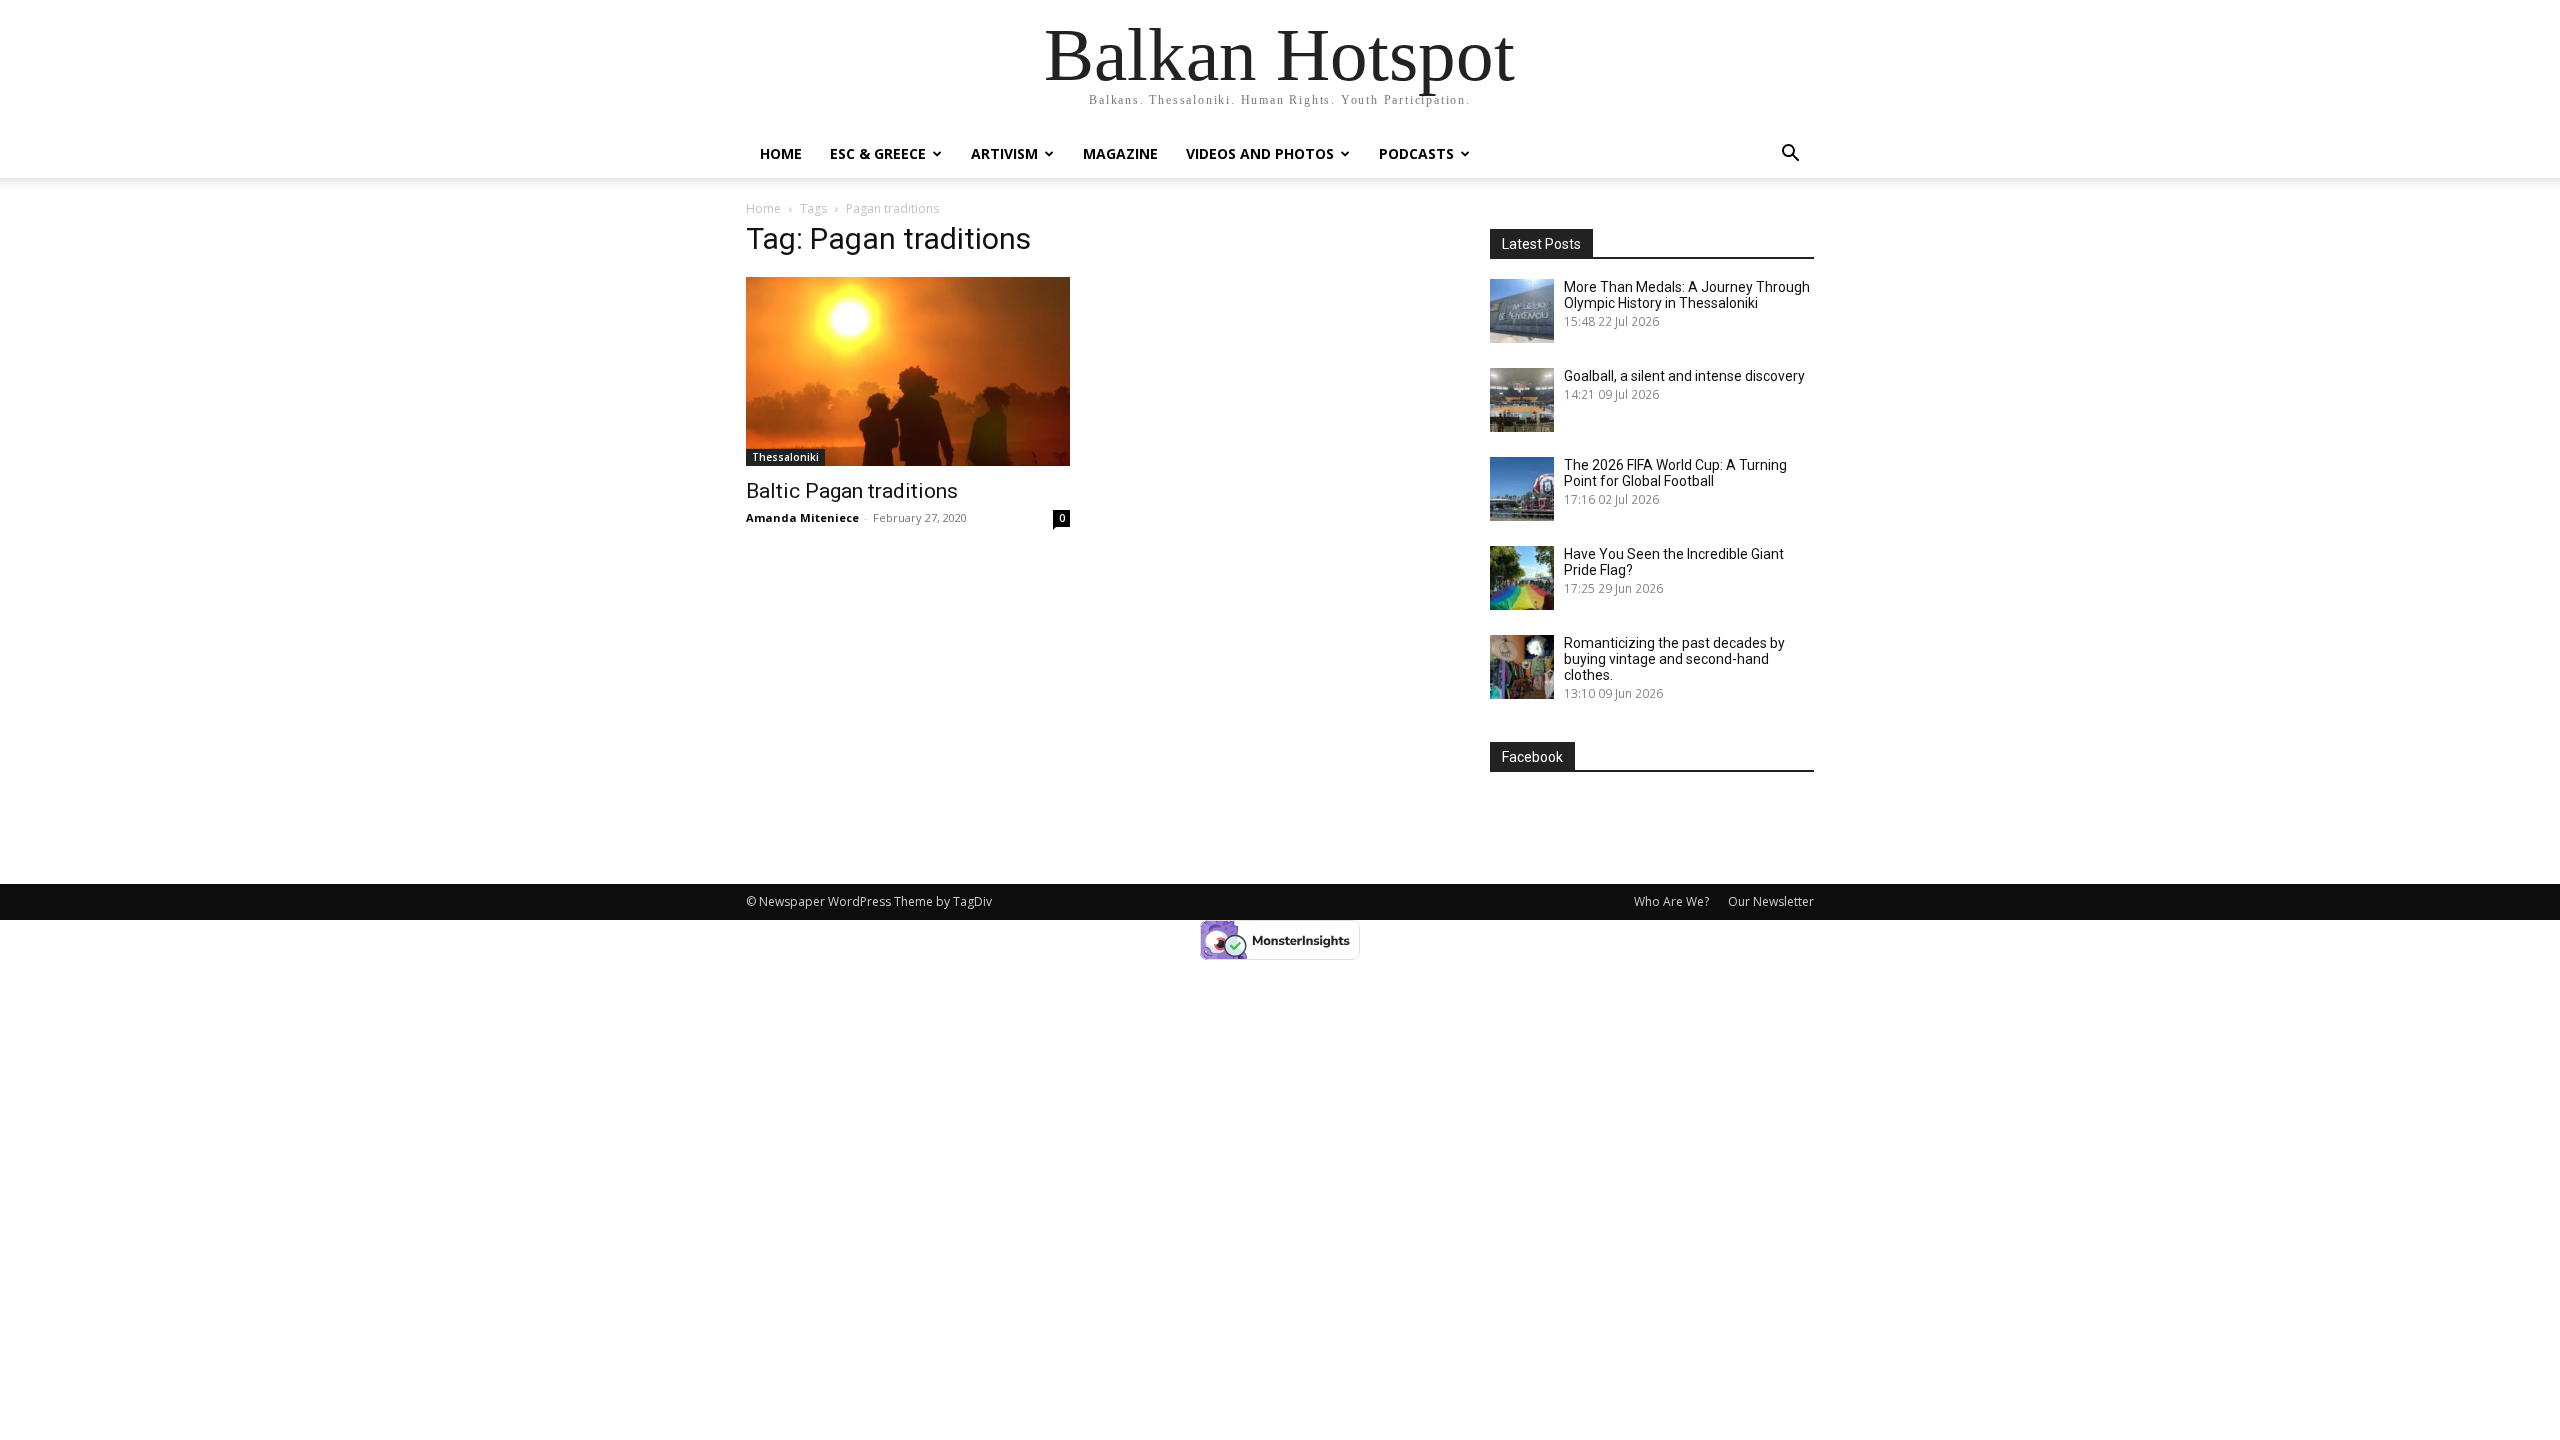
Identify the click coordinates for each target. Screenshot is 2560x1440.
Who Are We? (1671, 901)
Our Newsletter (1771, 901)
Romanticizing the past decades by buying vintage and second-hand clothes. (1674, 659)
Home (781, 153)
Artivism (1004, 153)
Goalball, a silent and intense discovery (1684, 376)
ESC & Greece (878, 153)
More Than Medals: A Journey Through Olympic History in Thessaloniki (1687, 295)
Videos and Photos (1260, 153)
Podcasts (1416, 153)
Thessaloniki (785, 457)
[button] (1790, 155)
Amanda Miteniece (802, 517)
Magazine (1120, 153)
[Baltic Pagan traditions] (908, 371)
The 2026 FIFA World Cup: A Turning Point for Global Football (1675, 473)
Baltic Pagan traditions (852, 491)
